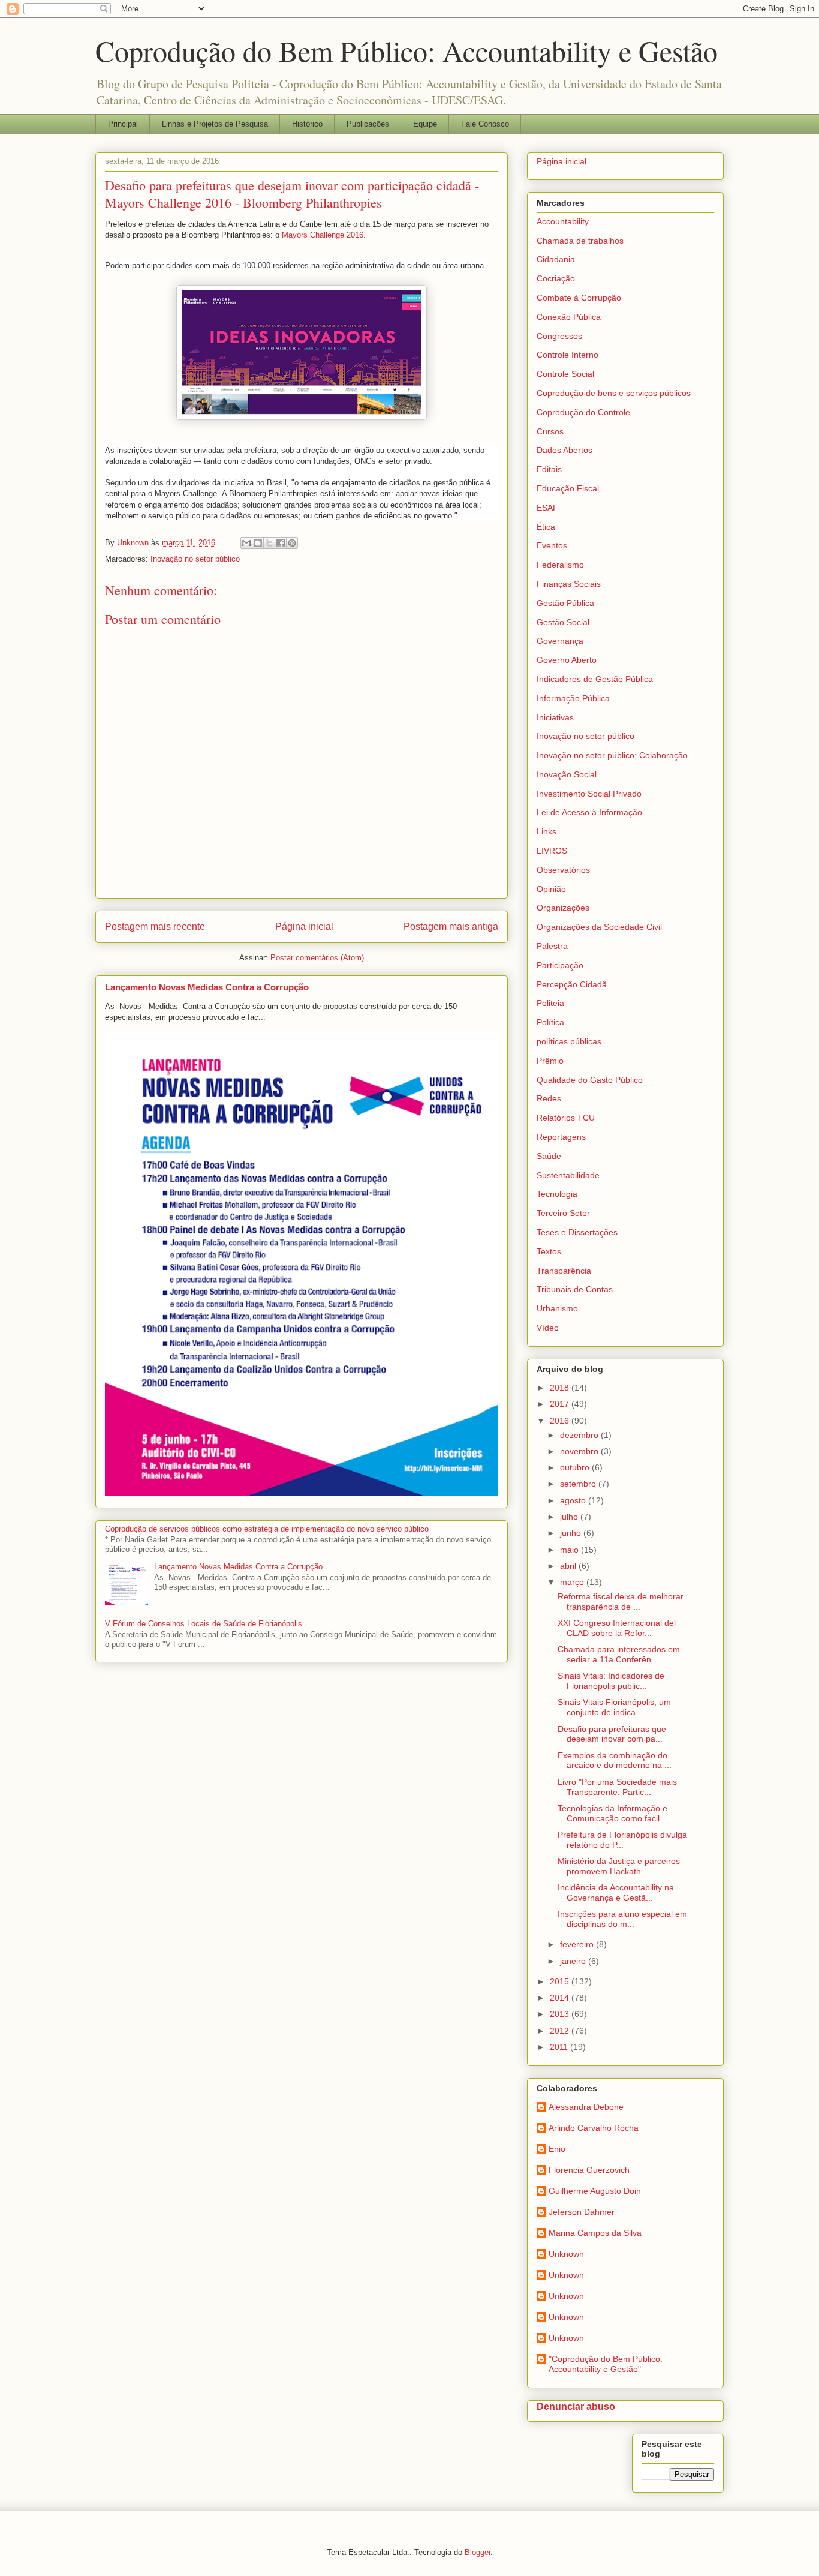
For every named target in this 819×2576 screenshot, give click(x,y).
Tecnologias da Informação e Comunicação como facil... (612, 1813)
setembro (579, 1484)
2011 (560, 2047)
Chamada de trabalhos (580, 241)
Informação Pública (573, 698)
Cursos (550, 431)
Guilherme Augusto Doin (595, 2191)
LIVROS (552, 851)
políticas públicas (569, 1041)
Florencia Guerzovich (589, 2170)
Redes (549, 1098)
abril (569, 1566)
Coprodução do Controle (583, 412)
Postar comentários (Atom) (317, 958)
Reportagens (561, 1137)
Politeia (550, 1003)
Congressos (559, 336)
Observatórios (563, 870)
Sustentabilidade (568, 1175)
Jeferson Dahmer (582, 2212)
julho (570, 1517)
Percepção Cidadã (572, 984)
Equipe (425, 124)
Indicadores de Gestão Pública (595, 679)
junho (572, 1533)
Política (550, 1022)
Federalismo (560, 565)
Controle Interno (567, 355)
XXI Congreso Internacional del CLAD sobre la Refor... (617, 1628)
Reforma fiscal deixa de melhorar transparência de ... (621, 1601)
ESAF (547, 508)
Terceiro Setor (563, 1213)
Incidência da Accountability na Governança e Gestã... (616, 1892)
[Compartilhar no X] (269, 543)
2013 (561, 2014)
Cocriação (556, 278)
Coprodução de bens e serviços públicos (614, 393)
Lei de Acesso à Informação (589, 812)
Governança (560, 641)
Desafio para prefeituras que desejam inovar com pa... (612, 1734)
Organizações (563, 908)
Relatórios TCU (566, 1118)
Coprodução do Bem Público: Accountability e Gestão (407, 50)
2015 (561, 1981)
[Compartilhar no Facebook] (281, 543)
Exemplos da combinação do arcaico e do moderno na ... (615, 1760)
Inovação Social (567, 774)
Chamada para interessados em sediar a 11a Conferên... (619, 1654)
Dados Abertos (564, 450)
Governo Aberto (567, 660)
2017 (561, 1404)
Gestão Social (563, 622)
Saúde (549, 1156)
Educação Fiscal (568, 488)
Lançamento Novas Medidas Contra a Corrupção (207, 987)
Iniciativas (555, 717)
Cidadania (556, 259)
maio (570, 1550)
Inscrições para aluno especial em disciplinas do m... (622, 1919)
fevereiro (578, 1944)
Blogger (478, 2552)
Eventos (552, 545)
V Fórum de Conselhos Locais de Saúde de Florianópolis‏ (204, 1624)
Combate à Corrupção (579, 298)
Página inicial (304, 927)
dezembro (580, 1435)
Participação (560, 965)
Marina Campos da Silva (595, 2233)
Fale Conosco (485, 124)
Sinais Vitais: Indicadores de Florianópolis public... (611, 1681)
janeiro (574, 1961)
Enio (557, 2149)
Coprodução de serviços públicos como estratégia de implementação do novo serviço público (267, 1529)
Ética (546, 527)
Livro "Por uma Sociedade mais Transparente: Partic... (617, 1787)
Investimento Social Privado (589, 794)
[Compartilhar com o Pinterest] (292, 543)
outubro (576, 1467)
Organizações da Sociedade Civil (599, 927)
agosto (574, 1500)
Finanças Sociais (569, 584)
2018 (561, 1388)
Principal (123, 124)
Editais (549, 469)
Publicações (368, 124)
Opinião (551, 889)
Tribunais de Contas (575, 1289)
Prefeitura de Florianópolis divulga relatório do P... (622, 1840)
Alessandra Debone (586, 2107)
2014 (561, 1998)
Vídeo (548, 1328)
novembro (580, 1451)
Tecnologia (557, 1194)
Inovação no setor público (195, 559)
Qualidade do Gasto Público (590, 1080)
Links (546, 831)
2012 (561, 2031)
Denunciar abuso (576, 2406)
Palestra (552, 946)
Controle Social (565, 374)
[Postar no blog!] (258, 543)
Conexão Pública (569, 317)
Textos (549, 1251)
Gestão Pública (565, 603)
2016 (561, 1421)
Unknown (566, 2254)
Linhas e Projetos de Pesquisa (215, 124)
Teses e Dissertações (577, 1232)
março (573, 1582)
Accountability (563, 221)
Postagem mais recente (155, 927)
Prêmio (550, 1061)
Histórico (307, 124)
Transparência (564, 1271)
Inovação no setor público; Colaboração (612, 755)
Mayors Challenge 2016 (323, 235)
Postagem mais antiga (451, 927)
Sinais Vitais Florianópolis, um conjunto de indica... (614, 1707)
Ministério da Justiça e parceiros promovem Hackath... (619, 1866)
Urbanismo (557, 1308)
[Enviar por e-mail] (246, 543)
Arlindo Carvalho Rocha (594, 2128)
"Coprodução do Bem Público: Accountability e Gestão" (606, 2364)
